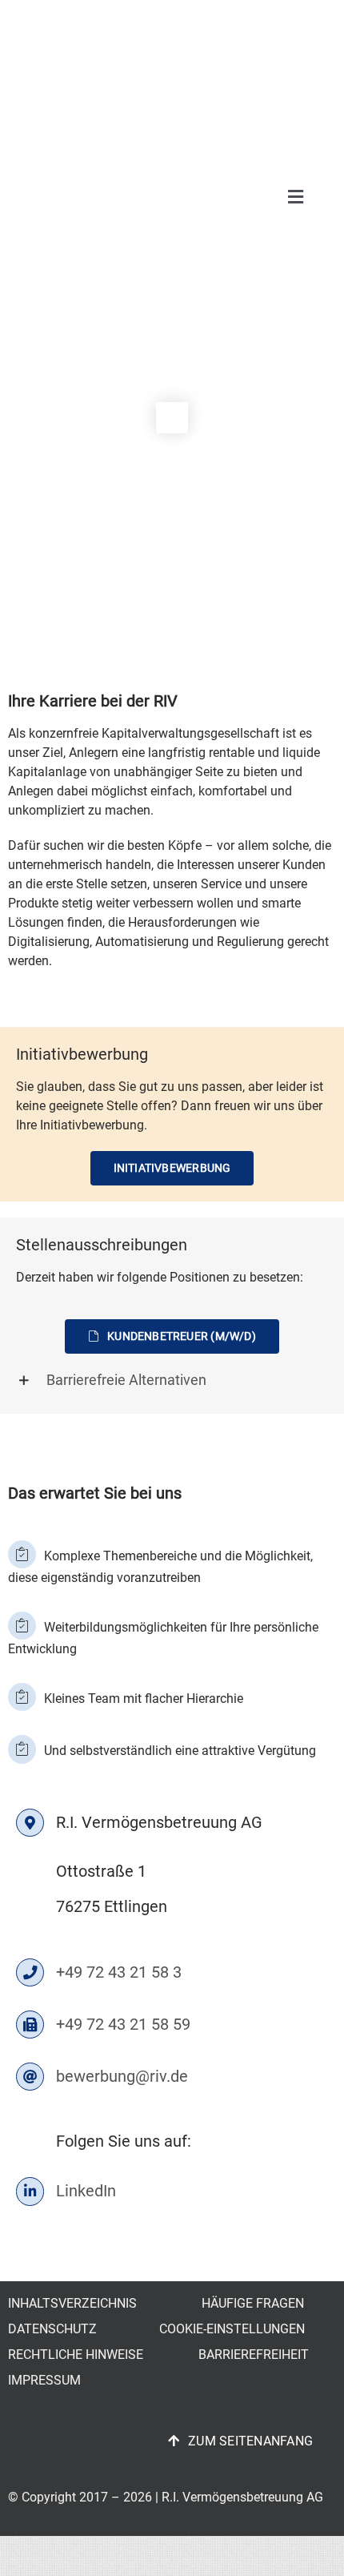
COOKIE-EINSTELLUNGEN (232, 2329)
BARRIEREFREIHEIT (254, 2355)
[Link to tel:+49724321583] (30, 1972)
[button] (172, 1380)
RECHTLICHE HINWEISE (76, 2355)
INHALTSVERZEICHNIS (72, 2303)
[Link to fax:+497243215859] (30, 2025)
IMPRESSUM (44, 2380)
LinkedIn (86, 2191)
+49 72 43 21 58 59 (121, 2024)
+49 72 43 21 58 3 (117, 1972)
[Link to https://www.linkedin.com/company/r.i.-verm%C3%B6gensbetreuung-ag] (30, 2191)
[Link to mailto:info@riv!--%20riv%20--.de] (30, 2077)
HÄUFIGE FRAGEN (253, 2303)
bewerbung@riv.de (120, 2076)
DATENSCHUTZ (52, 2329)
